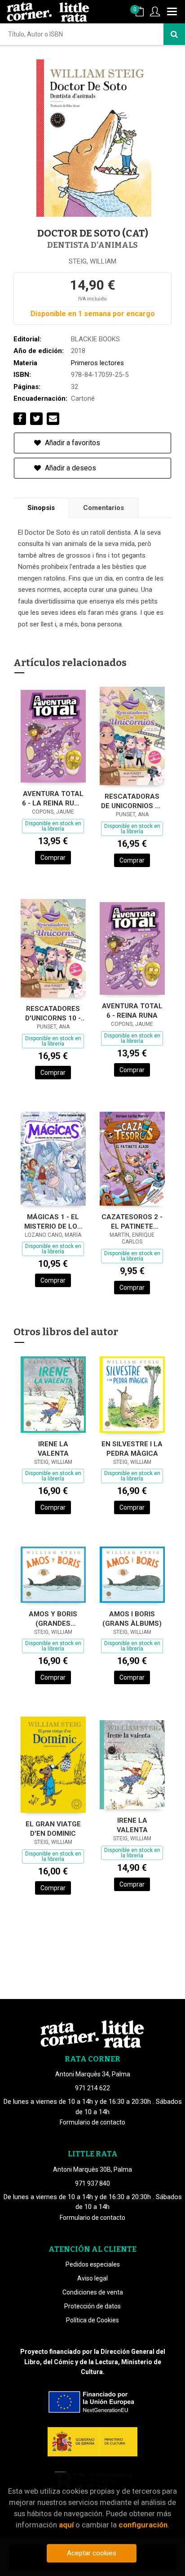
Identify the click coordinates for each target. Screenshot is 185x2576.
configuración (143, 2525)
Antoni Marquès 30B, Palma (92, 2169)
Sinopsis (41, 508)
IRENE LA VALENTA (53, 1449)
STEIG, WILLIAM (92, 261)
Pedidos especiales (93, 2264)
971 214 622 (92, 2088)
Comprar (53, 858)
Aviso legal (92, 2278)
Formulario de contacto (92, 2122)
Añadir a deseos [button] (70, 468)
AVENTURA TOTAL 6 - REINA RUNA (132, 1011)
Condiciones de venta (93, 2292)
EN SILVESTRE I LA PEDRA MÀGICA (132, 1449)
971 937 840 (92, 2183)
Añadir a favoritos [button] (72, 443)
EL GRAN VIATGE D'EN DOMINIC (53, 1829)
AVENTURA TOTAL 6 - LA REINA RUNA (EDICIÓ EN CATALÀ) (53, 798)
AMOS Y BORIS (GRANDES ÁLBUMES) (53, 1619)
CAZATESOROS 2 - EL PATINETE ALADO (132, 1222)
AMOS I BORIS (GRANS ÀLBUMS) (132, 1619)
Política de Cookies (92, 2320)
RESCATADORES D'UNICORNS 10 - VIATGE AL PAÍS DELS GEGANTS (53, 1013)
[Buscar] (174, 34)
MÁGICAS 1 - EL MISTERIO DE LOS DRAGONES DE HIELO (53, 1222)
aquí (66, 2525)
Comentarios (104, 508)
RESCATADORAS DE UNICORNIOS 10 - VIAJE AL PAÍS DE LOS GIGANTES (132, 801)
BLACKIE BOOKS (95, 339)
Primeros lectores (97, 363)
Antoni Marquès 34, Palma (93, 2074)
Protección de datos (92, 2306)
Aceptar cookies (92, 2553)
